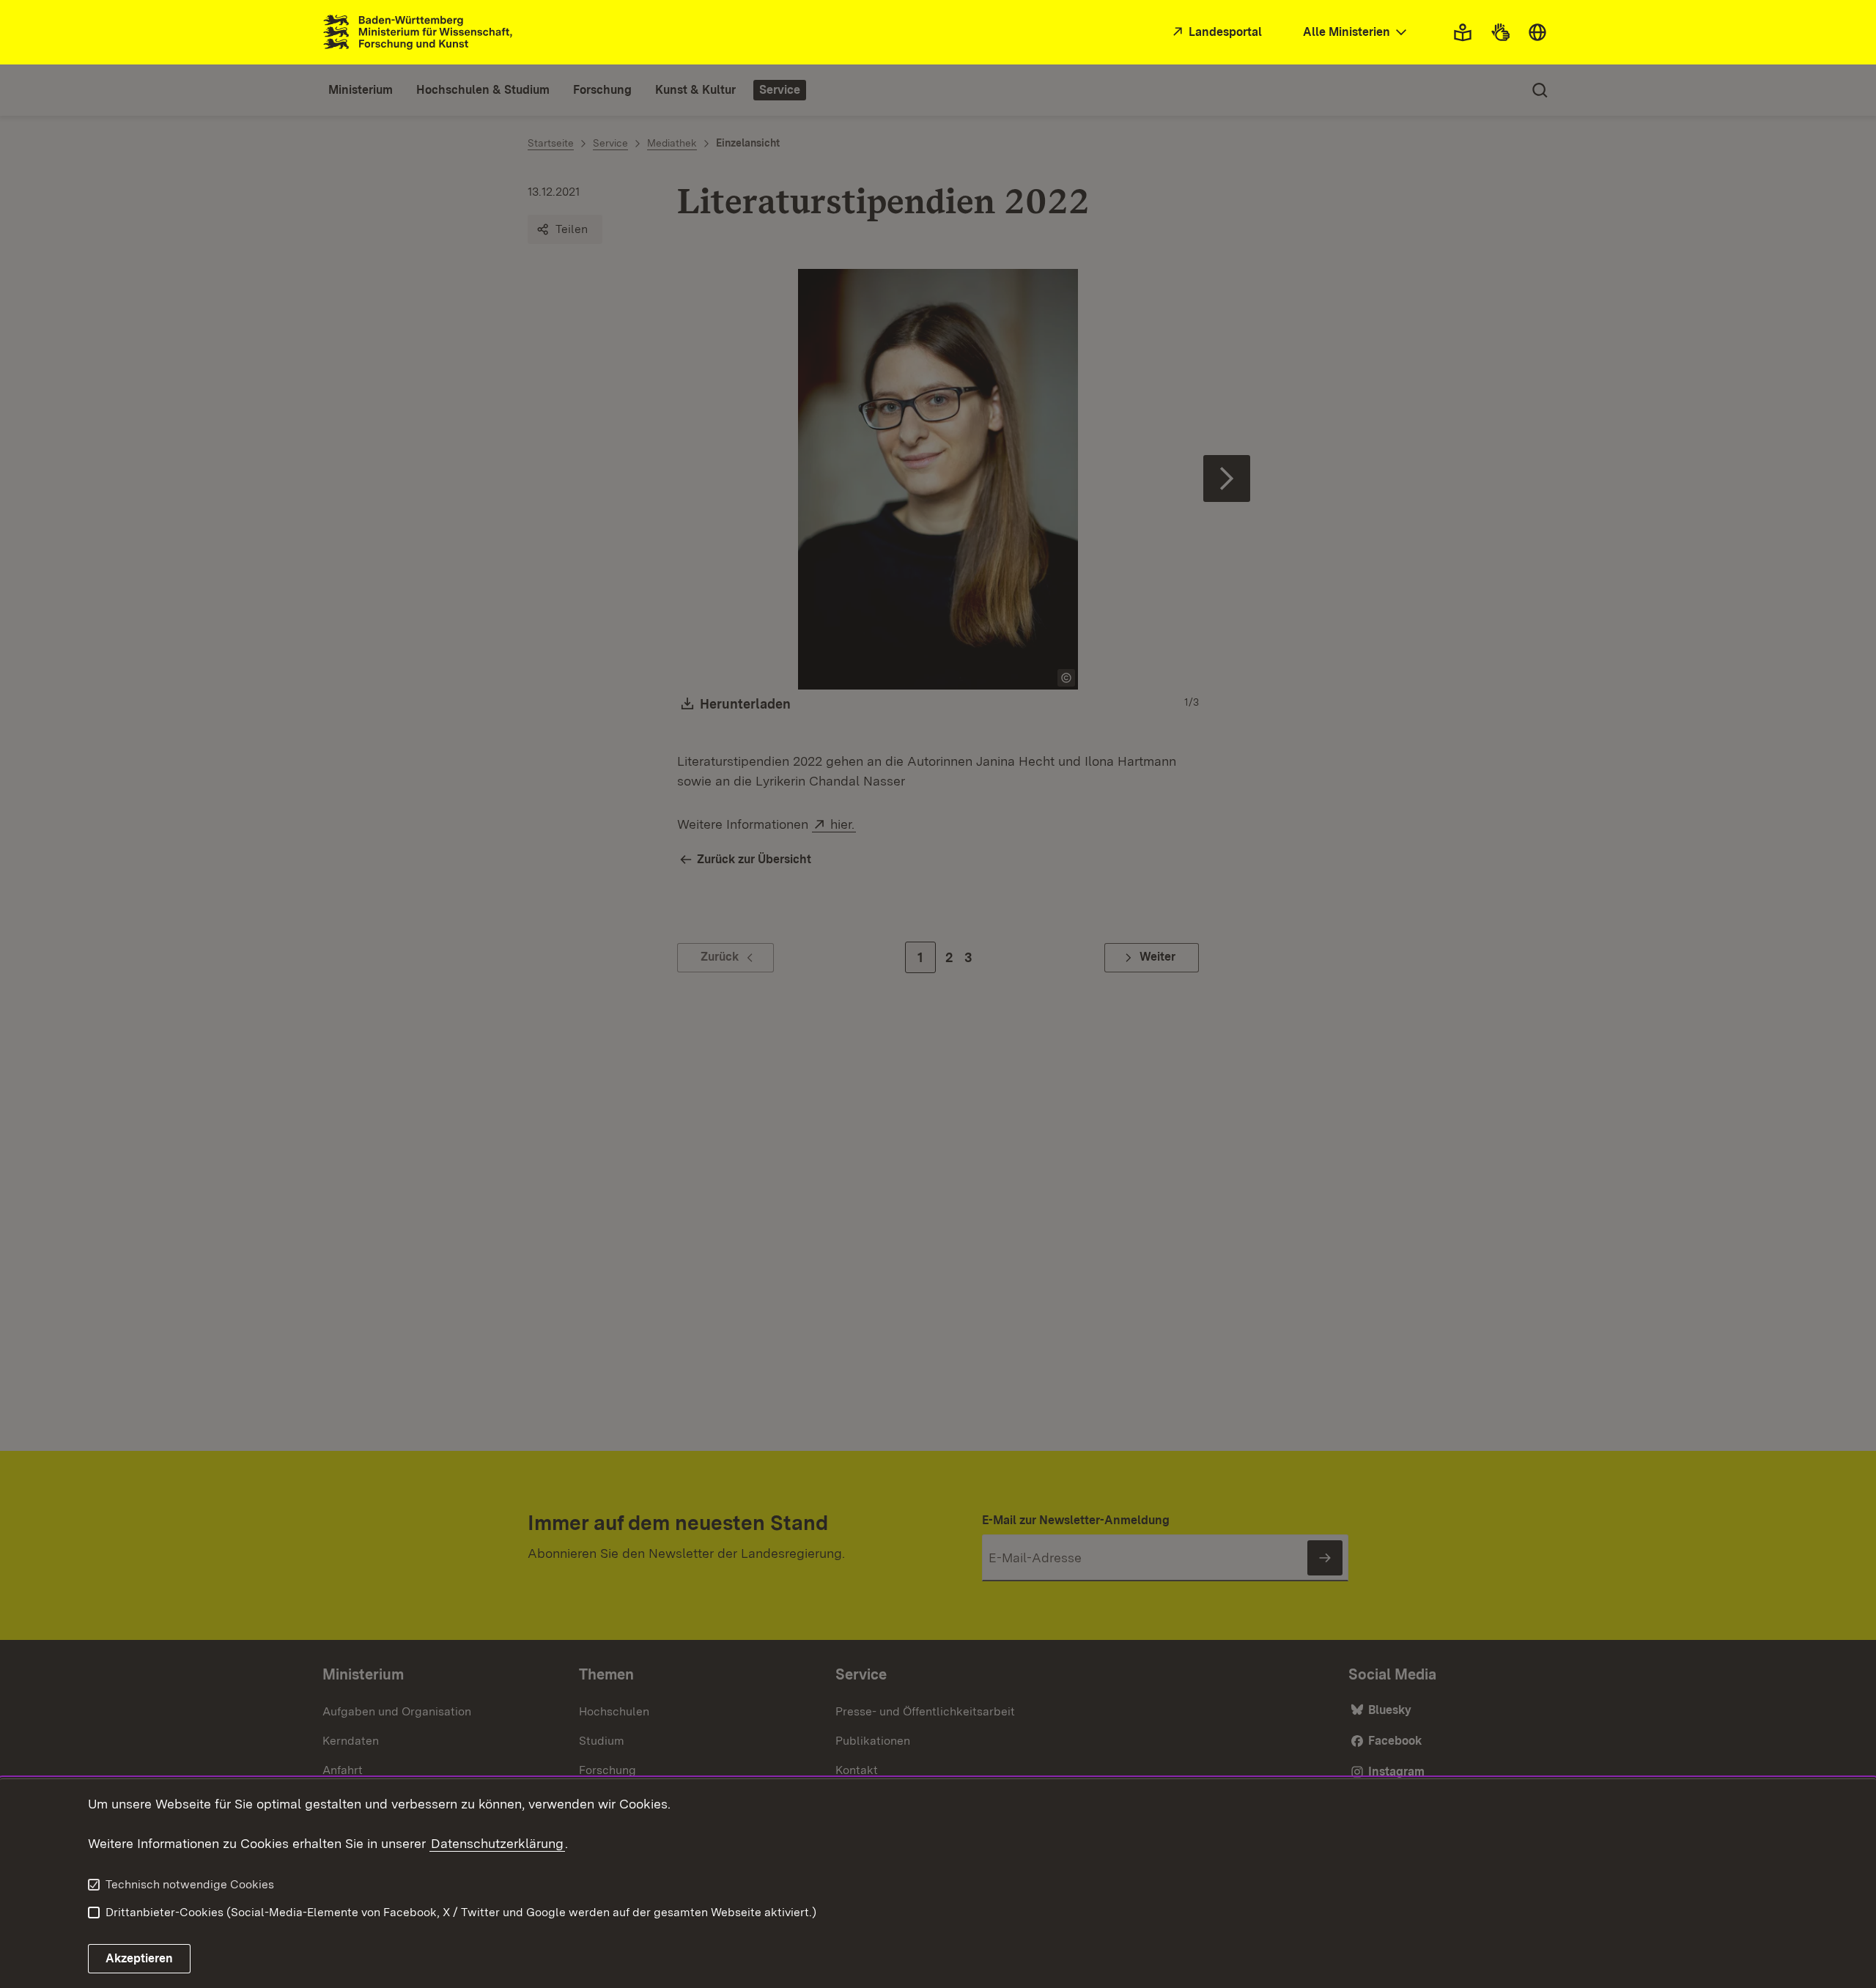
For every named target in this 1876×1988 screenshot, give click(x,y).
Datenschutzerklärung (497, 1843)
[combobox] (1356, 33)
